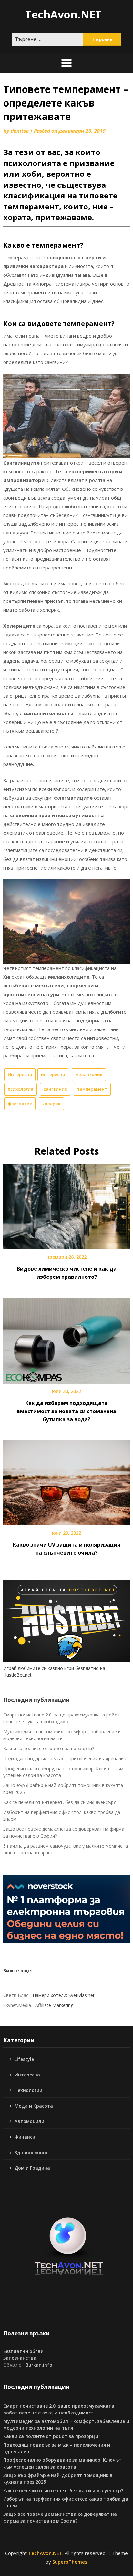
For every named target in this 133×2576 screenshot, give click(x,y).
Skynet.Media (17, 2005)
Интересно (20, 1074)
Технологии (28, 2090)
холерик (51, 1104)
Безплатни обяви (23, 2351)
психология (20, 1089)
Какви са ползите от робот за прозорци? (49, 1748)
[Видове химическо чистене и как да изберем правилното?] (66, 1205)
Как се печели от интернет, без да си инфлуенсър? (59, 1802)
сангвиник (55, 1089)
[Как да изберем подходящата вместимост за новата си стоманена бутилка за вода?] (66, 1338)
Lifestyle (24, 2059)
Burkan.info (39, 2365)
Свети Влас (16, 1995)
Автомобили (29, 2121)
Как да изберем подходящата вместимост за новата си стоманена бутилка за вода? (66, 1411)
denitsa (19, 131)
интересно (53, 1074)
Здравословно (32, 2152)
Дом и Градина (32, 2168)
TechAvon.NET (63, 14)
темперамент (92, 1089)
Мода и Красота (34, 2106)
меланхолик (89, 1074)
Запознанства (20, 2358)
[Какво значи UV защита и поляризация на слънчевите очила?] (66, 1480)
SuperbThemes (70, 2562)
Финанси (25, 2137)
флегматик (20, 1104)
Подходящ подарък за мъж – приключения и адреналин (65, 1758)
